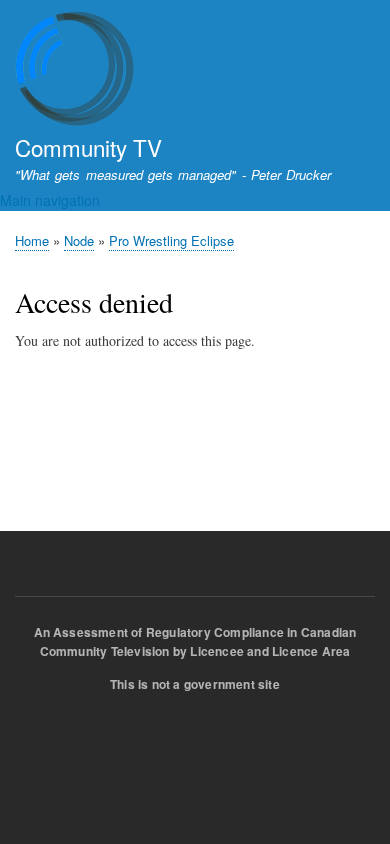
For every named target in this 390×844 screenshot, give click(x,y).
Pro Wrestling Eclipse (171, 240)
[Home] (75, 71)
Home (32, 240)
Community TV (88, 147)
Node (79, 240)
